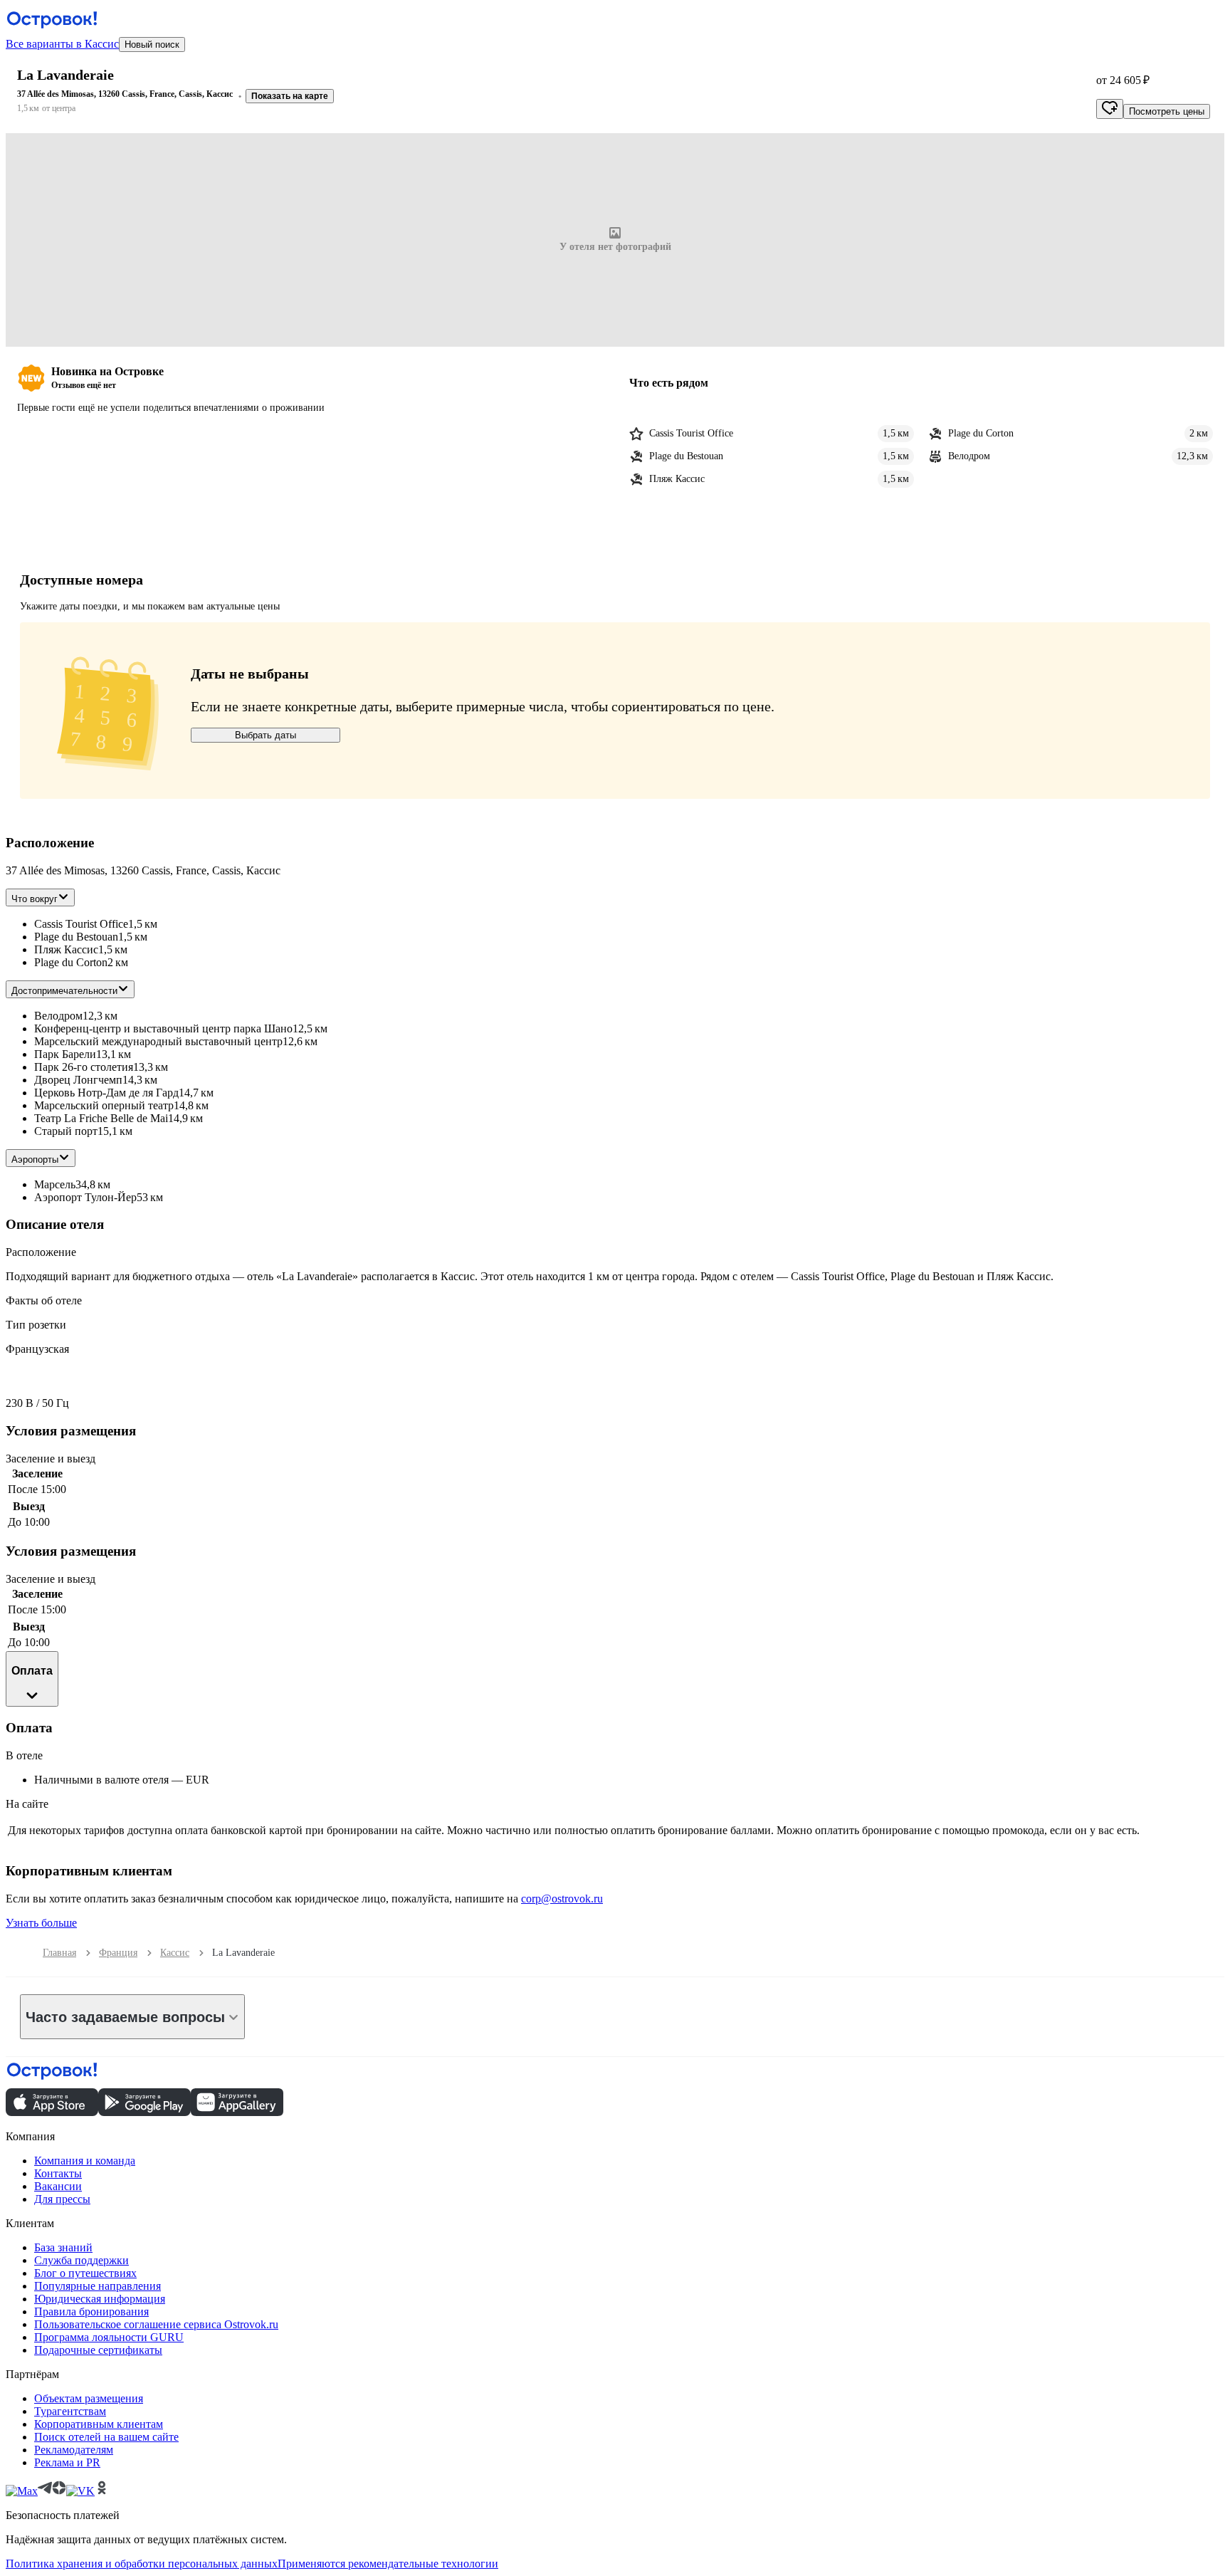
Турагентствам (70, 2411)
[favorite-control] (1110, 109)
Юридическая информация (100, 2299)
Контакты (58, 2173)
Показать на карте (290, 96)
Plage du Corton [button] (71, 962)
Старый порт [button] (66, 1131)
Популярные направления (98, 2286)
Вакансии (58, 2186)
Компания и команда (85, 2161)
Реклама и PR (67, 2462)
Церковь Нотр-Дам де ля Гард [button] (106, 1093)
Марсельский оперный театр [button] (104, 1105)
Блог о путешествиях (85, 2273)
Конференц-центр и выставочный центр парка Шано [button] (163, 1028)
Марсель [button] (55, 1184)
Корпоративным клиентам (99, 2424)
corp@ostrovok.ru (562, 1899)
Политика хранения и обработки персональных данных (142, 2564)
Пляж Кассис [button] (66, 949)
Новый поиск (152, 44)
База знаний (63, 2247)
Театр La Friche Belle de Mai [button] (101, 1118)
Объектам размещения (89, 2398)
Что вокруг (35, 899)
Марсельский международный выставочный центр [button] (158, 1041)
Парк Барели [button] (65, 1054)
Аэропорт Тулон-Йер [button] (85, 1197)
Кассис (175, 1953)
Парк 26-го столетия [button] (84, 1067)
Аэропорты (35, 1159)
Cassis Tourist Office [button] (81, 924)
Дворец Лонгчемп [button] (78, 1080)
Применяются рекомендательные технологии (388, 2564)
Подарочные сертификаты (98, 2350)
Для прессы (62, 2199)
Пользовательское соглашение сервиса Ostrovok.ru (156, 2324)
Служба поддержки (82, 2260)
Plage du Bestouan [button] (76, 937)
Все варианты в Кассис (62, 44)
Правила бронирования (91, 2311)
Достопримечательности (64, 991)
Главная (59, 1953)
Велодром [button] (58, 1016)
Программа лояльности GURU (109, 2337)
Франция (118, 1953)
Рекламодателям (74, 2450)
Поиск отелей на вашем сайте (106, 2437)
